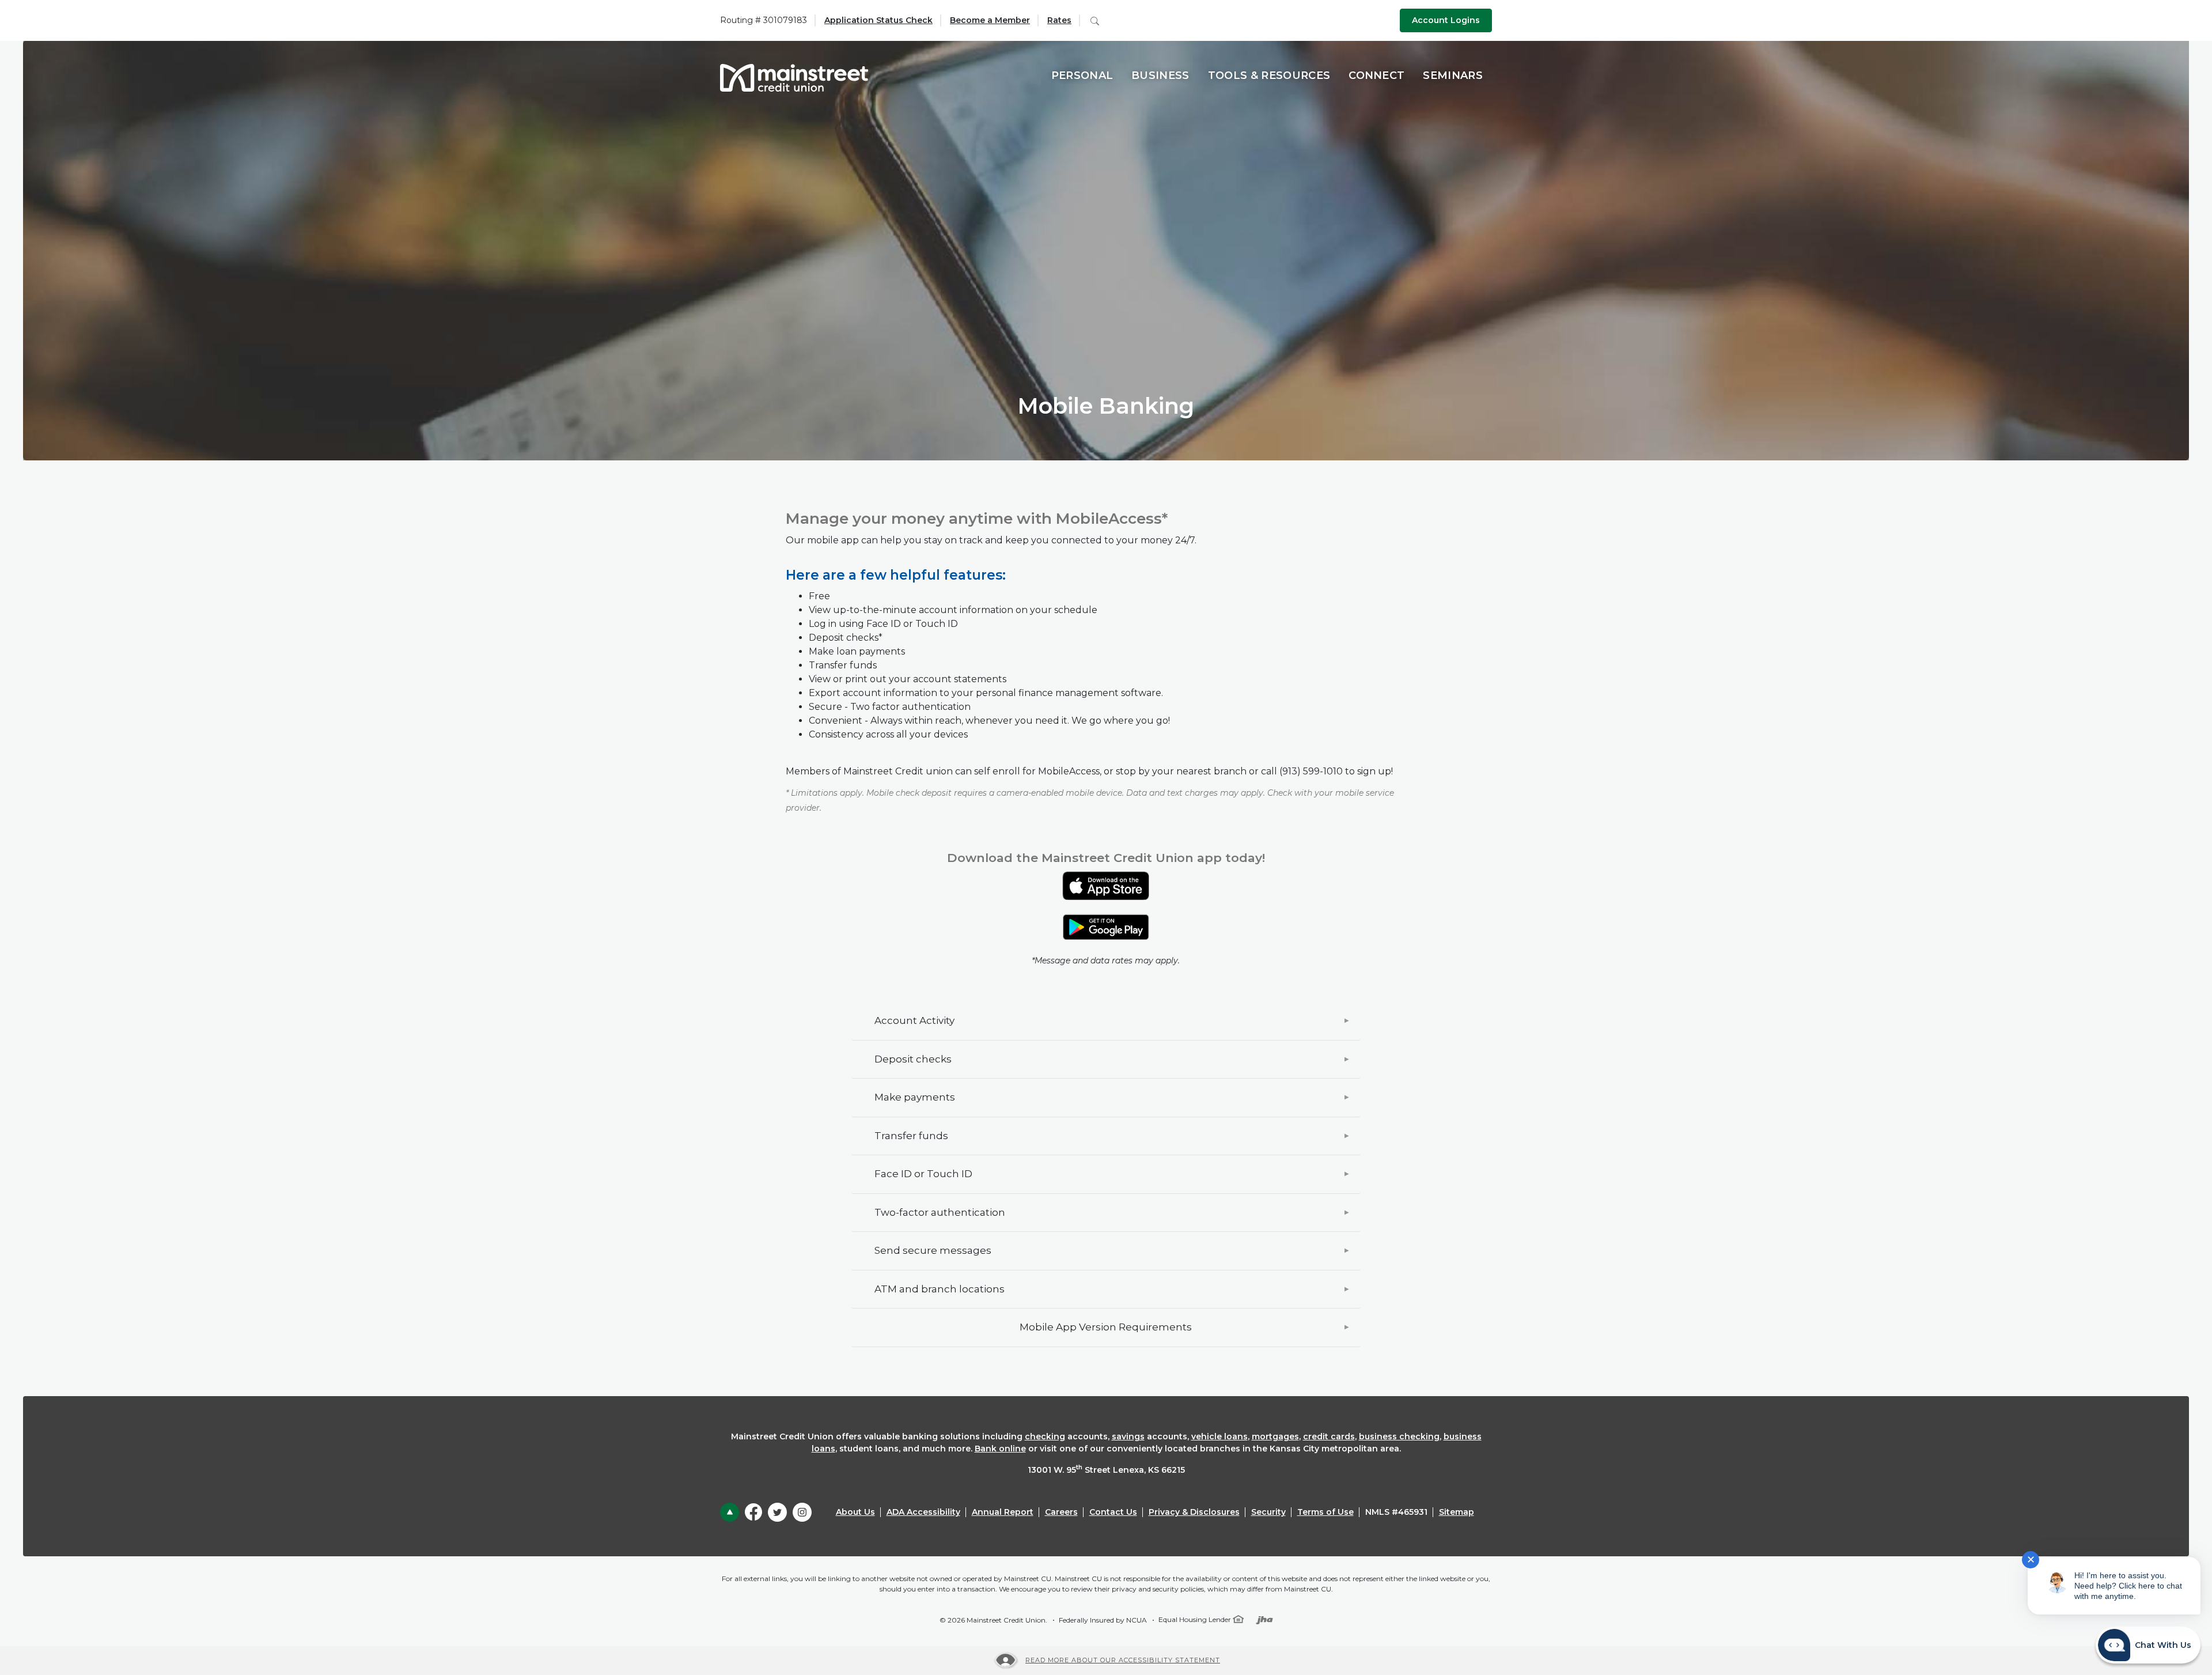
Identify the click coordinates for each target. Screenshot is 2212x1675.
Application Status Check (878, 20)
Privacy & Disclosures (1194, 1512)
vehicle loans (1219, 1436)
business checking (1399, 1436)
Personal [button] (1082, 75)
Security (1268, 1512)
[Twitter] (777, 1512)
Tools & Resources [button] (1269, 75)
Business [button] (1160, 75)
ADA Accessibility (923, 1512)
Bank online (1000, 1449)
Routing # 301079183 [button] (764, 20)
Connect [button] (1376, 75)
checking (1045, 1436)
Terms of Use (1325, 1512)
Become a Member (990, 20)
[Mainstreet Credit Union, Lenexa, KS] (794, 76)
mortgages (1275, 1436)
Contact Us (1113, 1512)
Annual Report (1003, 1512)
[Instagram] (802, 1512)
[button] (1106, 1021)
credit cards (1329, 1436)
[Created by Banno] (1264, 1619)
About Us (855, 1512)
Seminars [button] (1453, 75)
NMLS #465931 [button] (1396, 1512)
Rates (1059, 20)
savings (1128, 1436)
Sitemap (1457, 1512)
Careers (1061, 1512)
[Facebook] (753, 1511)
